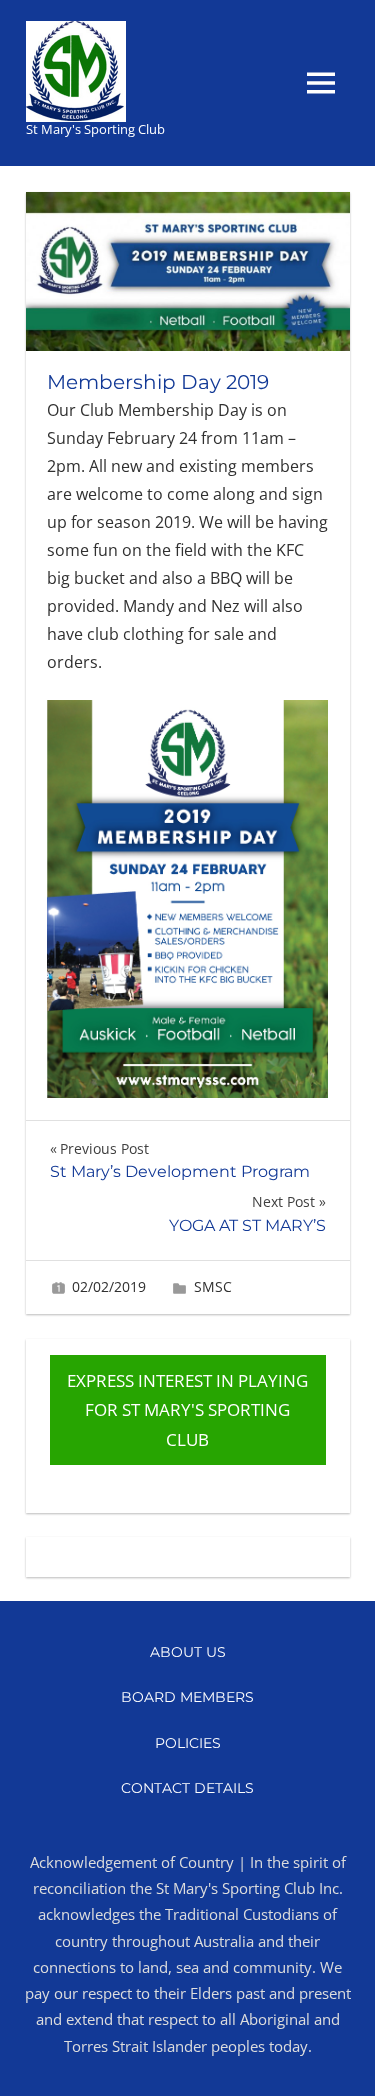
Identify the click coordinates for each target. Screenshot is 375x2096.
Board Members (187, 1697)
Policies (188, 1743)
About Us (188, 1652)
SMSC (213, 1286)
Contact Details (187, 1788)
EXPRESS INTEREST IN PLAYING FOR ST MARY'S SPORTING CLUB (187, 1410)
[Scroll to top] (339, 2060)
